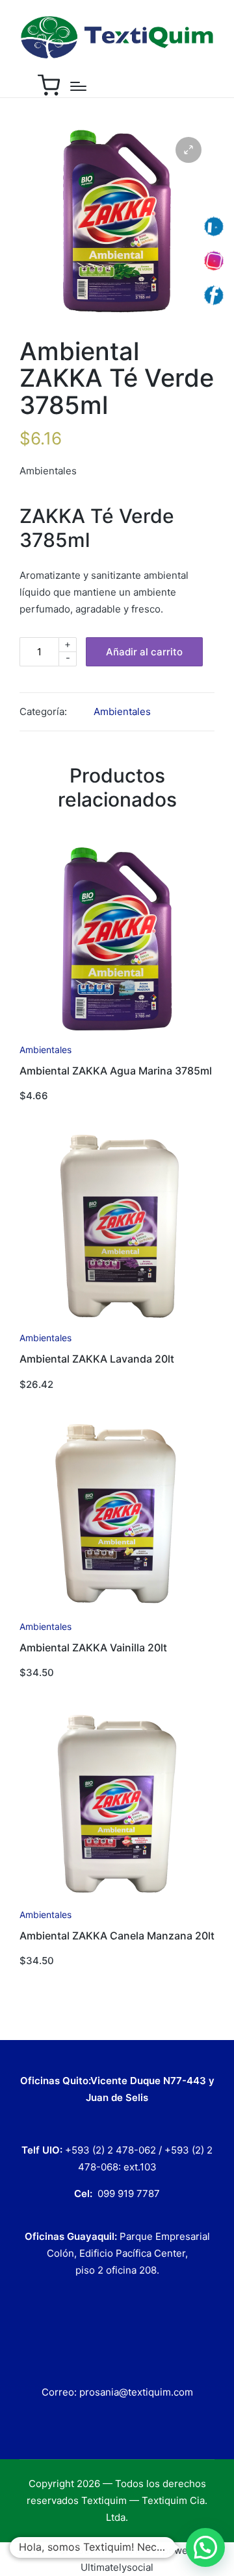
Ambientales (122, 711)
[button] (205, 2547)
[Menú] (78, 86)
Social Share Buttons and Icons (88, 2550)
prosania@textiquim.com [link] (136, 2392)
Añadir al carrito (144, 652)
